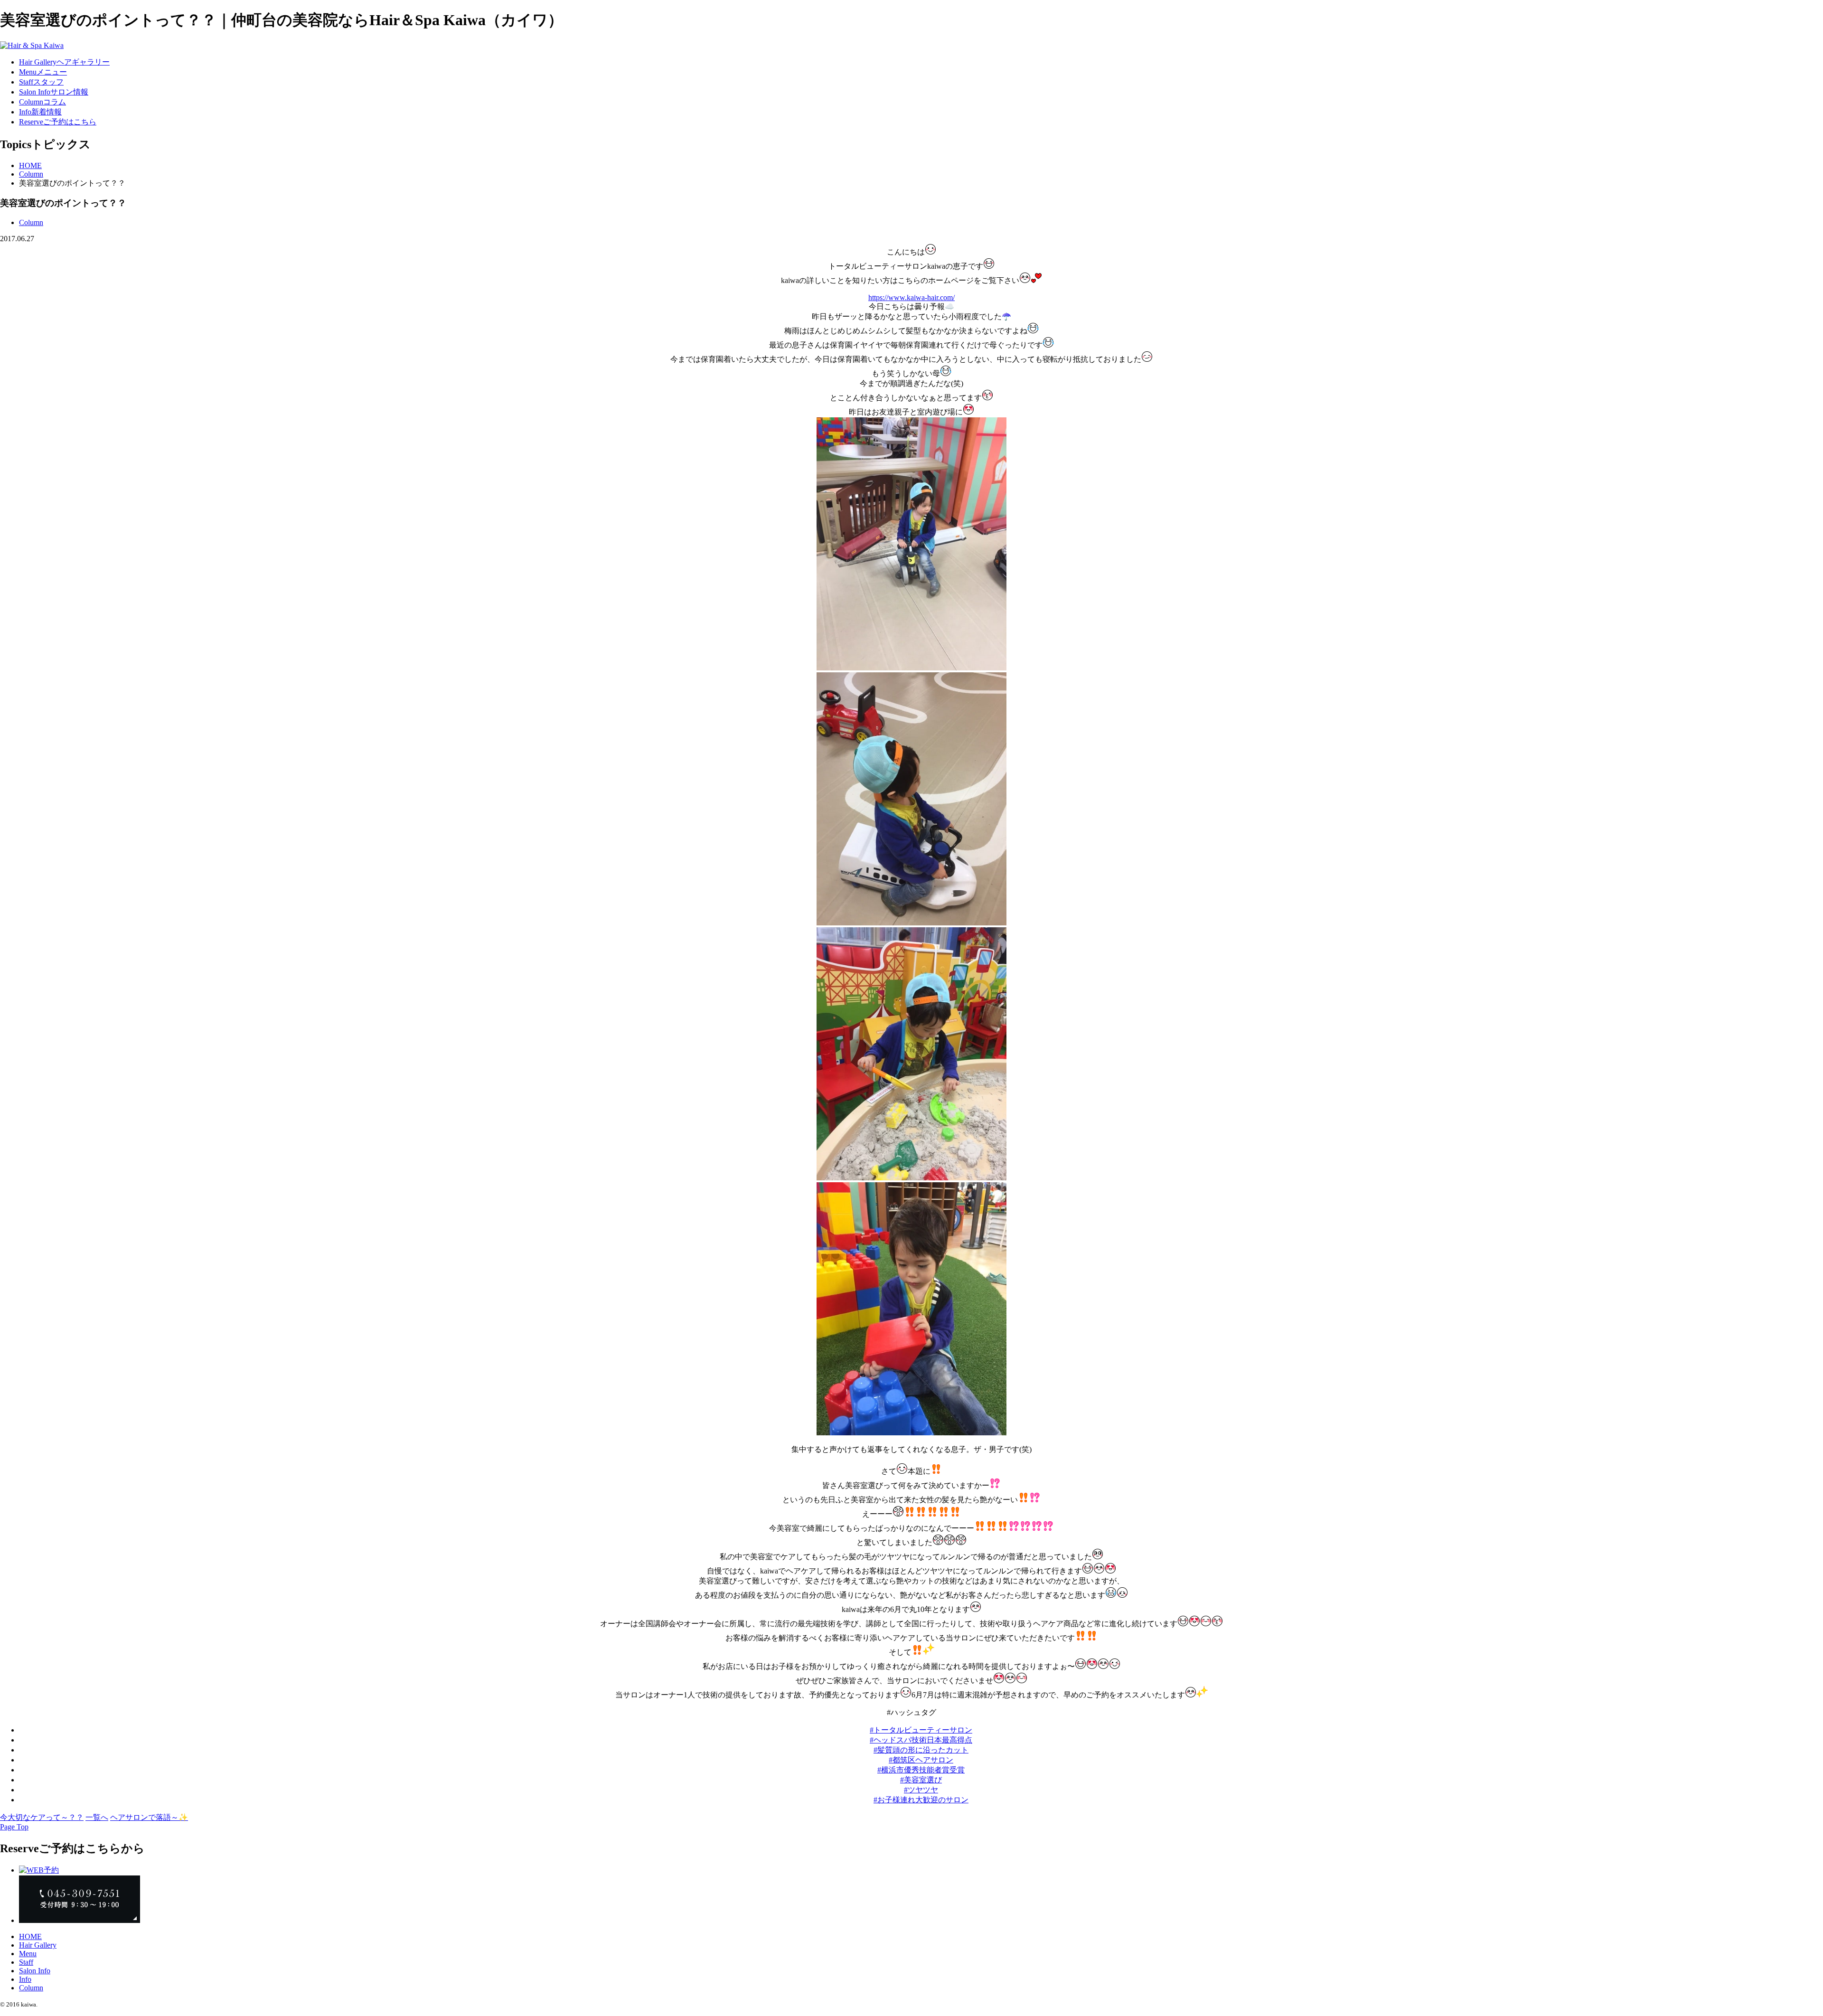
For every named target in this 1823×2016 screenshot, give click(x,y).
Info (25, 1979)
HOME (30, 165)
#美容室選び (921, 1780)
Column (31, 174)
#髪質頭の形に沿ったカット (921, 1750)
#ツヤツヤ (921, 1790)
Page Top (14, 1827)
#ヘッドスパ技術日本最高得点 (921, 1740)
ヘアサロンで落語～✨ (149, 1817)
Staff (26, 1962)
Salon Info (35, 1971)
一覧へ (97, 1817)
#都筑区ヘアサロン (921, 1760)
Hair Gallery (38, 1945)
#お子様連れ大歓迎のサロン (921, 1800)
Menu (28, 1954)
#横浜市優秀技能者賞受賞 (921, 1770)
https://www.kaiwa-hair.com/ (911, 297)
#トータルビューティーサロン (921, 1730)
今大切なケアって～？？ (42, 1817)
